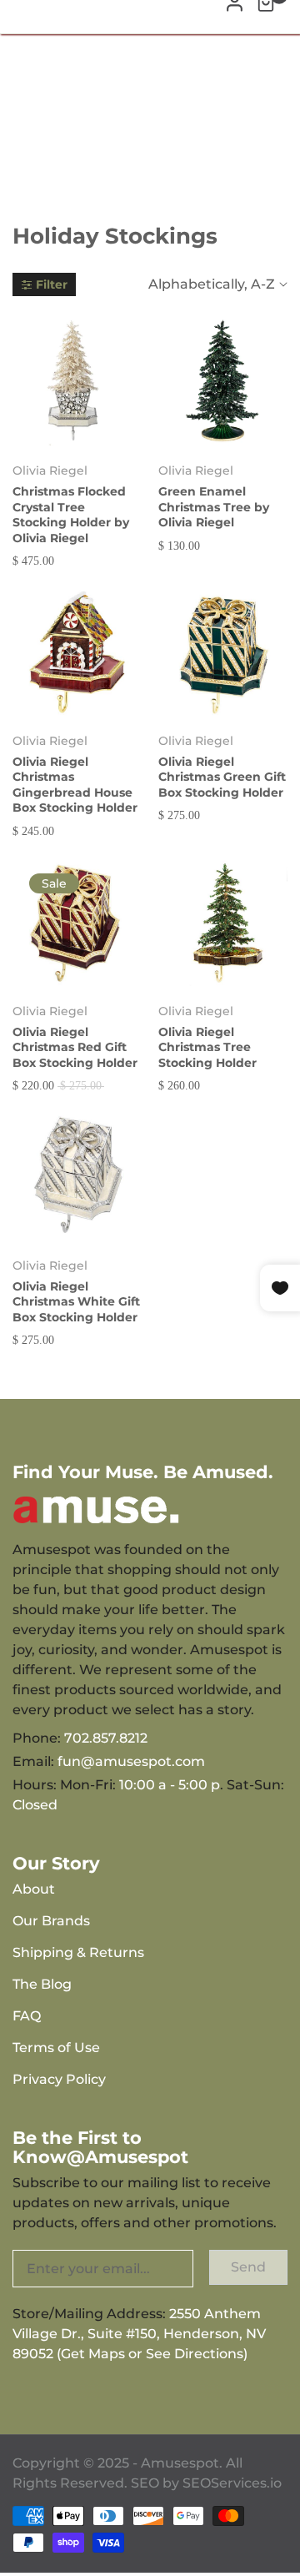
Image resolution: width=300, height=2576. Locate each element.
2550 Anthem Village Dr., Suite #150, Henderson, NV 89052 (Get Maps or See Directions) (139, 2334)
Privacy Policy (59, 2079)
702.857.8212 (106, 1738)
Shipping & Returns (78, 1952)
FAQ (27, 2016)
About (34, 1889)
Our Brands (51, 1921)
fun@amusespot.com (131, 1761)
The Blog (42, 1984)
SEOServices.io (232, 2483)
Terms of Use (56, 2048)
